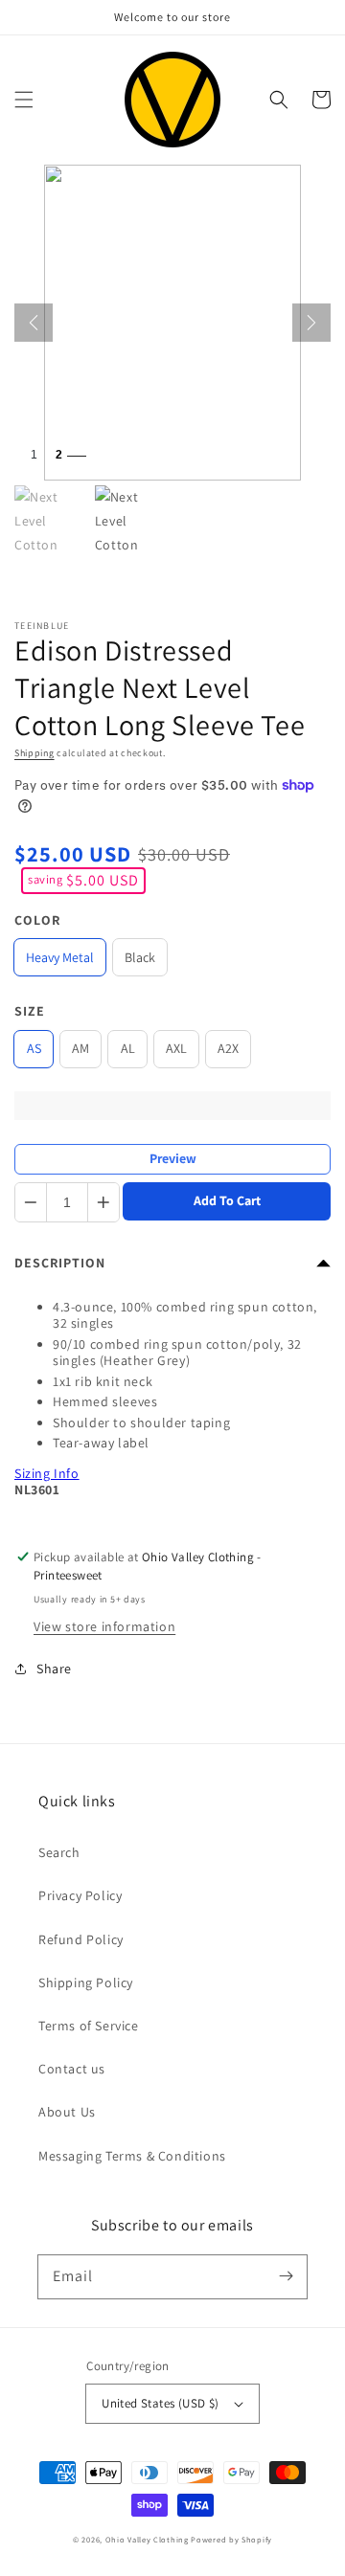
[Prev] (34, 323)
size (30, 1011)
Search (59, 1852)
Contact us (72, 2069)
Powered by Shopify (231, 2539)
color (37, 920)
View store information (104, 1626)
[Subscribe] (286, 2276)
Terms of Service (89, 2026)
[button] (24, 100)
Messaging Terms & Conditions (132, 2156)
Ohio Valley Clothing (147, 2539)
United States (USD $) (160, 2403)
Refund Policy (81, 1939)
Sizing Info (47, 1473)
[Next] (311, 323)
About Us (67, 2112)
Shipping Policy (86, 1982)
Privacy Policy (80, 1895)
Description (60, 1263)
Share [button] (54, 1669)
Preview (173, 1158)
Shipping (34, 753)
